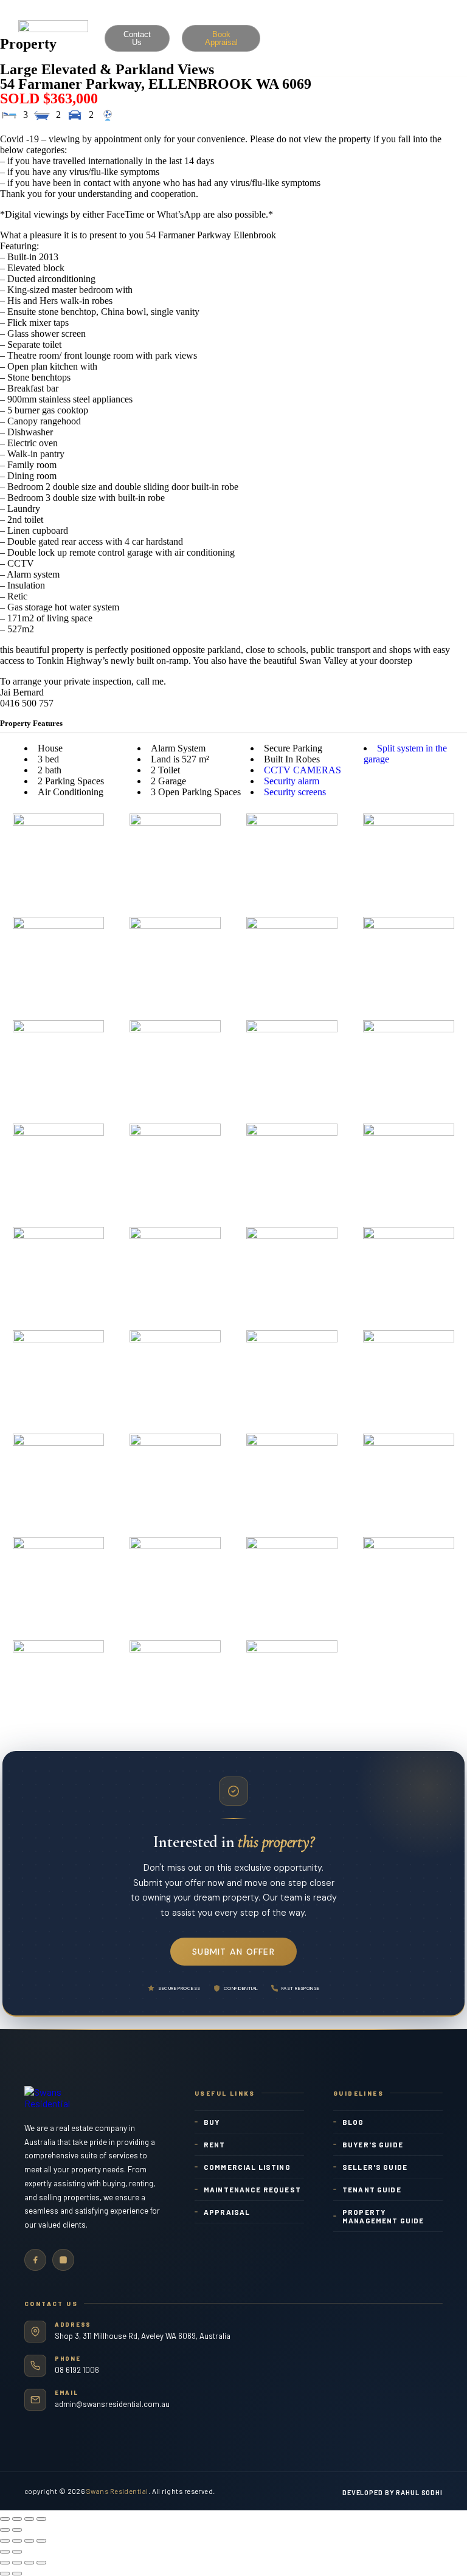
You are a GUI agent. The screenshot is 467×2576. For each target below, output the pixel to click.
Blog (353, 2122)
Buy (212, 2122)
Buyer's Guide (373, 2144)
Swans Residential (117, 2491)
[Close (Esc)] (5, 2519)
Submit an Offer (233, 1952)
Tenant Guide (372, 2189)
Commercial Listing (247, 2167)
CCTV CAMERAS (303, 770)
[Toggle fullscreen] (29, 2519)
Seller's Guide (375, 2167)
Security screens (295, 792)
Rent (215, 2144)
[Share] (17, 2519)
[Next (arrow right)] (17, 2530)
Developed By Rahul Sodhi (393, 2492)
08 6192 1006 (77, 2370)
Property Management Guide (383, 2216)
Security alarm (292, 781)
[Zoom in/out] (41, 2519)
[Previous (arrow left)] (5, 2530)
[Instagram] (63, 2260)
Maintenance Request (252, 2189)
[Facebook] (35, 2260)
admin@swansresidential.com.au (112, 2404)
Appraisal (227, 2212)
